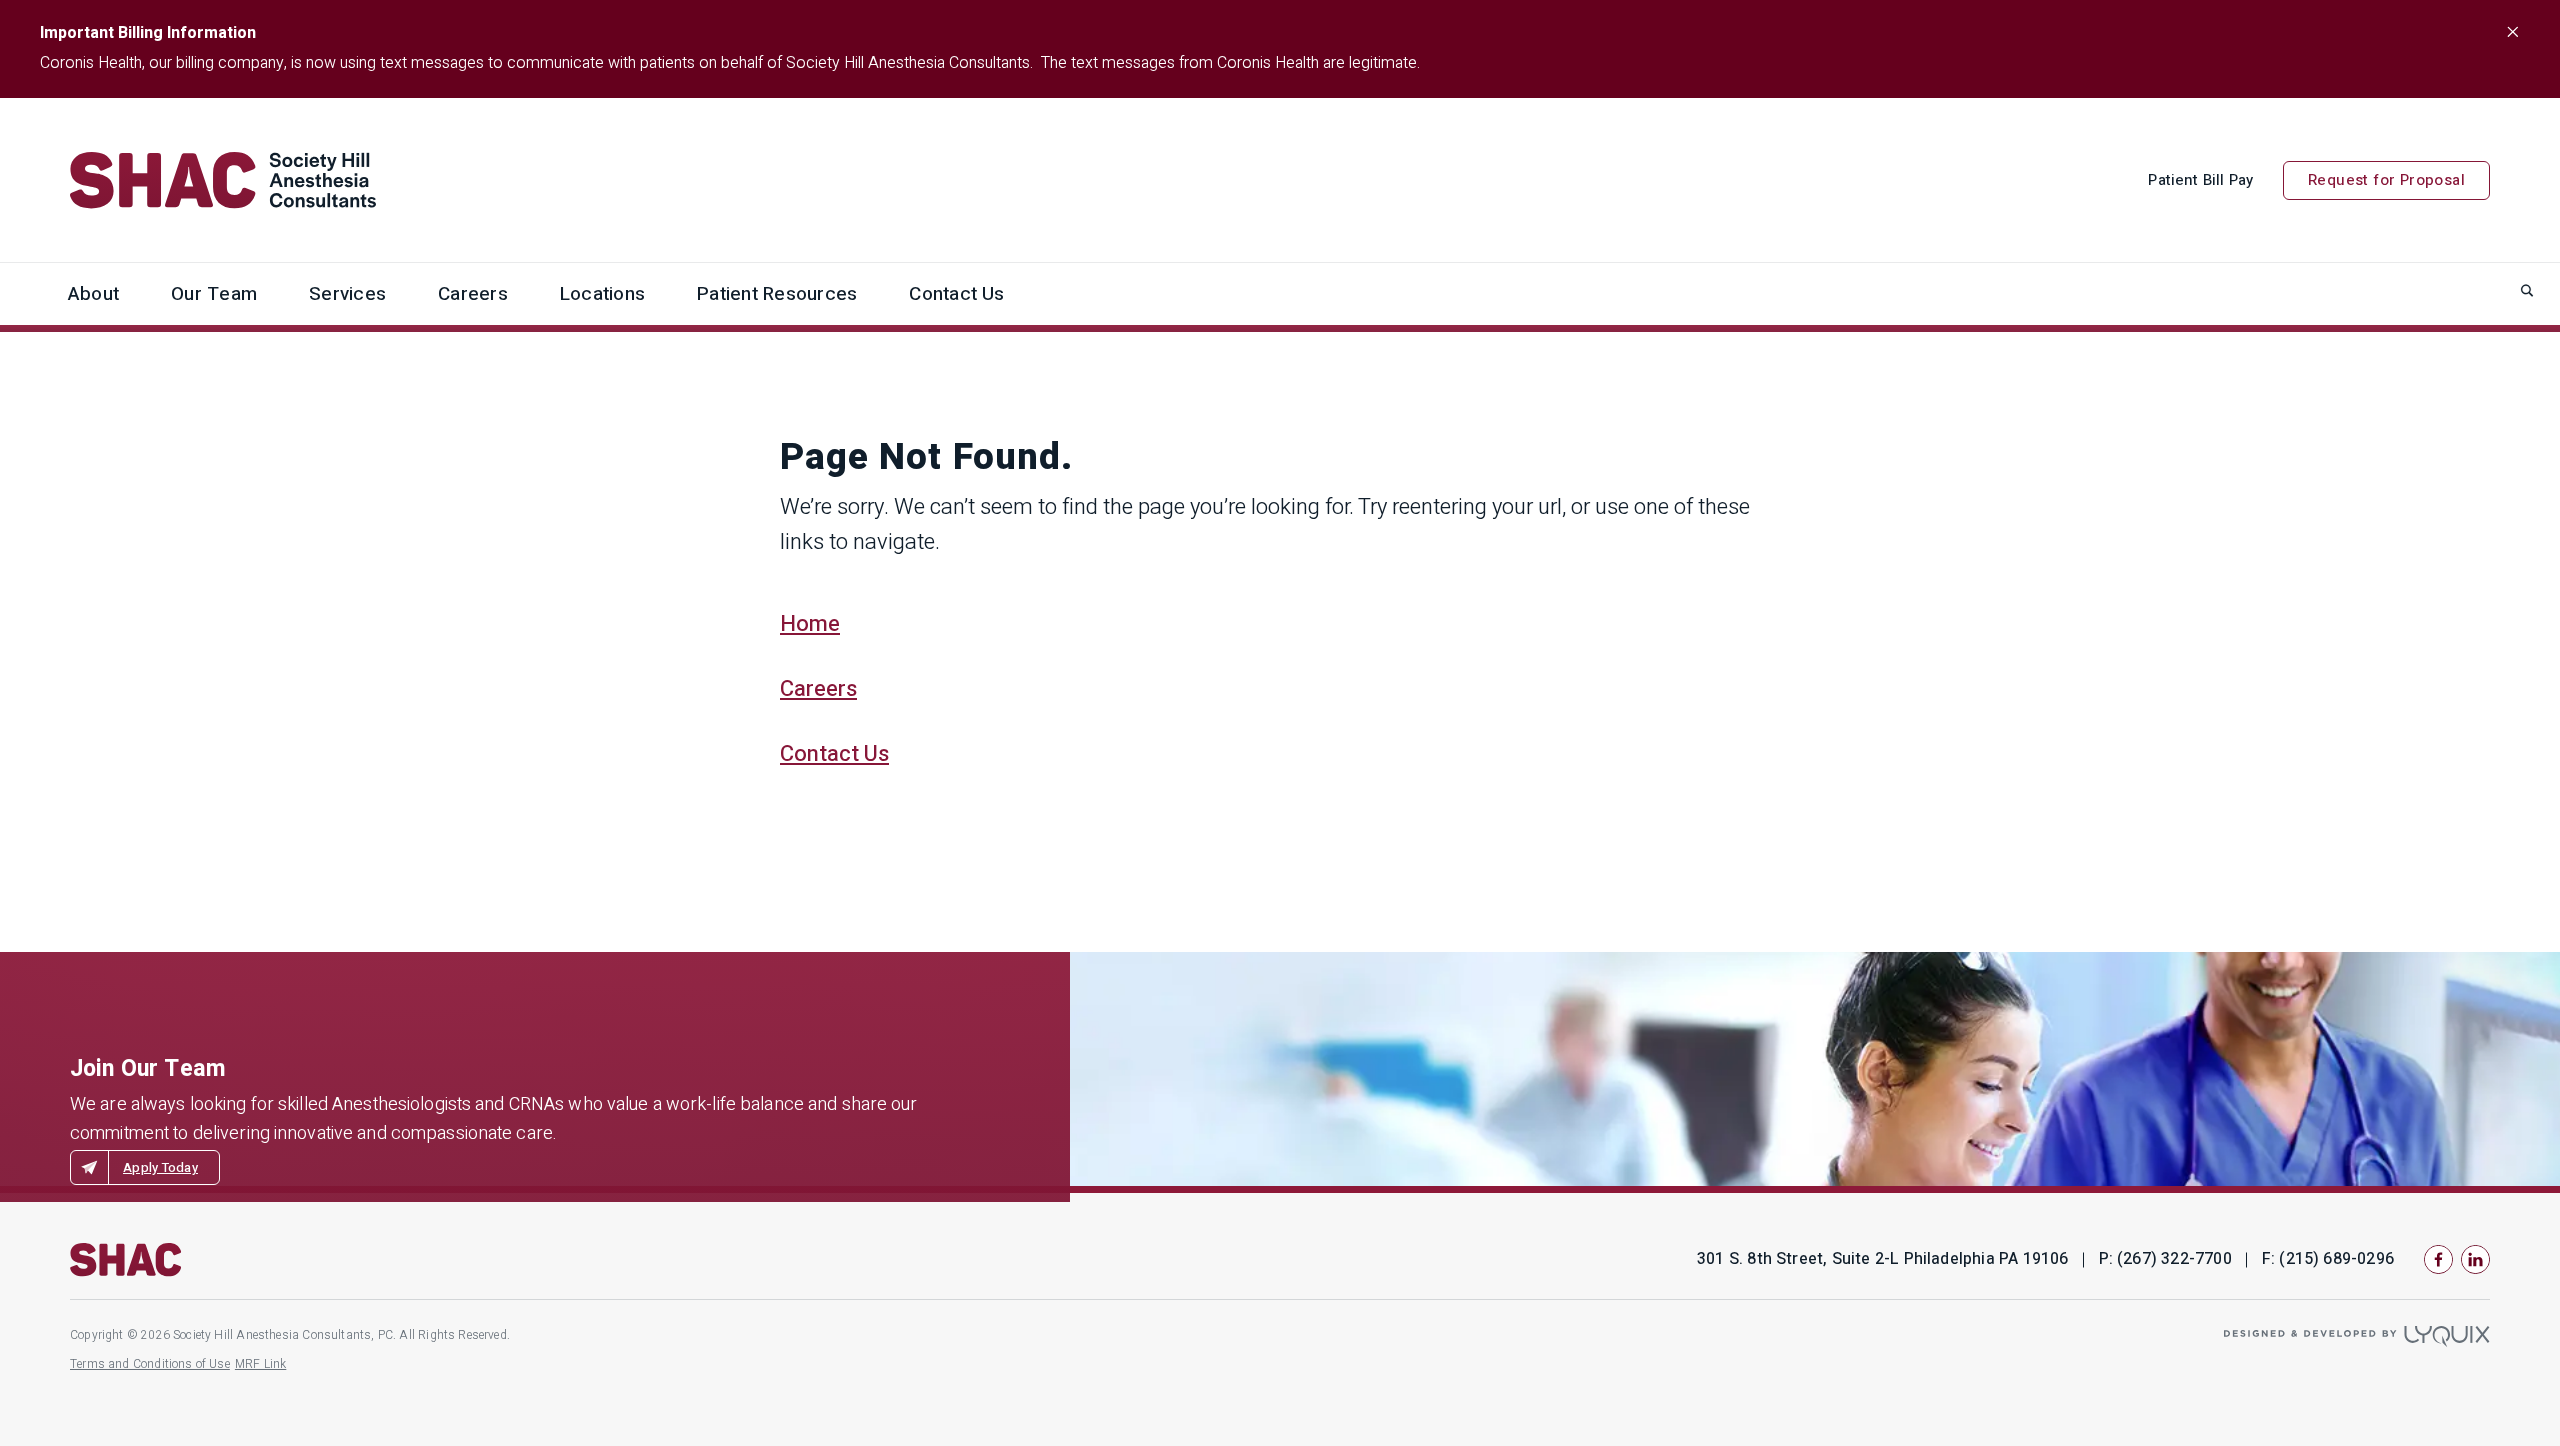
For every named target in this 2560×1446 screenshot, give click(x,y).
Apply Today (160, 1167)
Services (347, 294)
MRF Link (260, 1364)
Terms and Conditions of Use (150, 1364)
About (93, 294)
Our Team (214, 294)
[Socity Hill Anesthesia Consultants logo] (126, 1260)
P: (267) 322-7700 (2165, 1259)
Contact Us (956, 294)
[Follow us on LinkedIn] (2475, 1259)
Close (2512, 32)
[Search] (2527, 290)
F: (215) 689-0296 (2328, 1259)
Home (810, 624)
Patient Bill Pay (2200, 180)
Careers (473, 294)
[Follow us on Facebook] (2438, 1259)
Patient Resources (777, 294)
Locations (602, 294)
